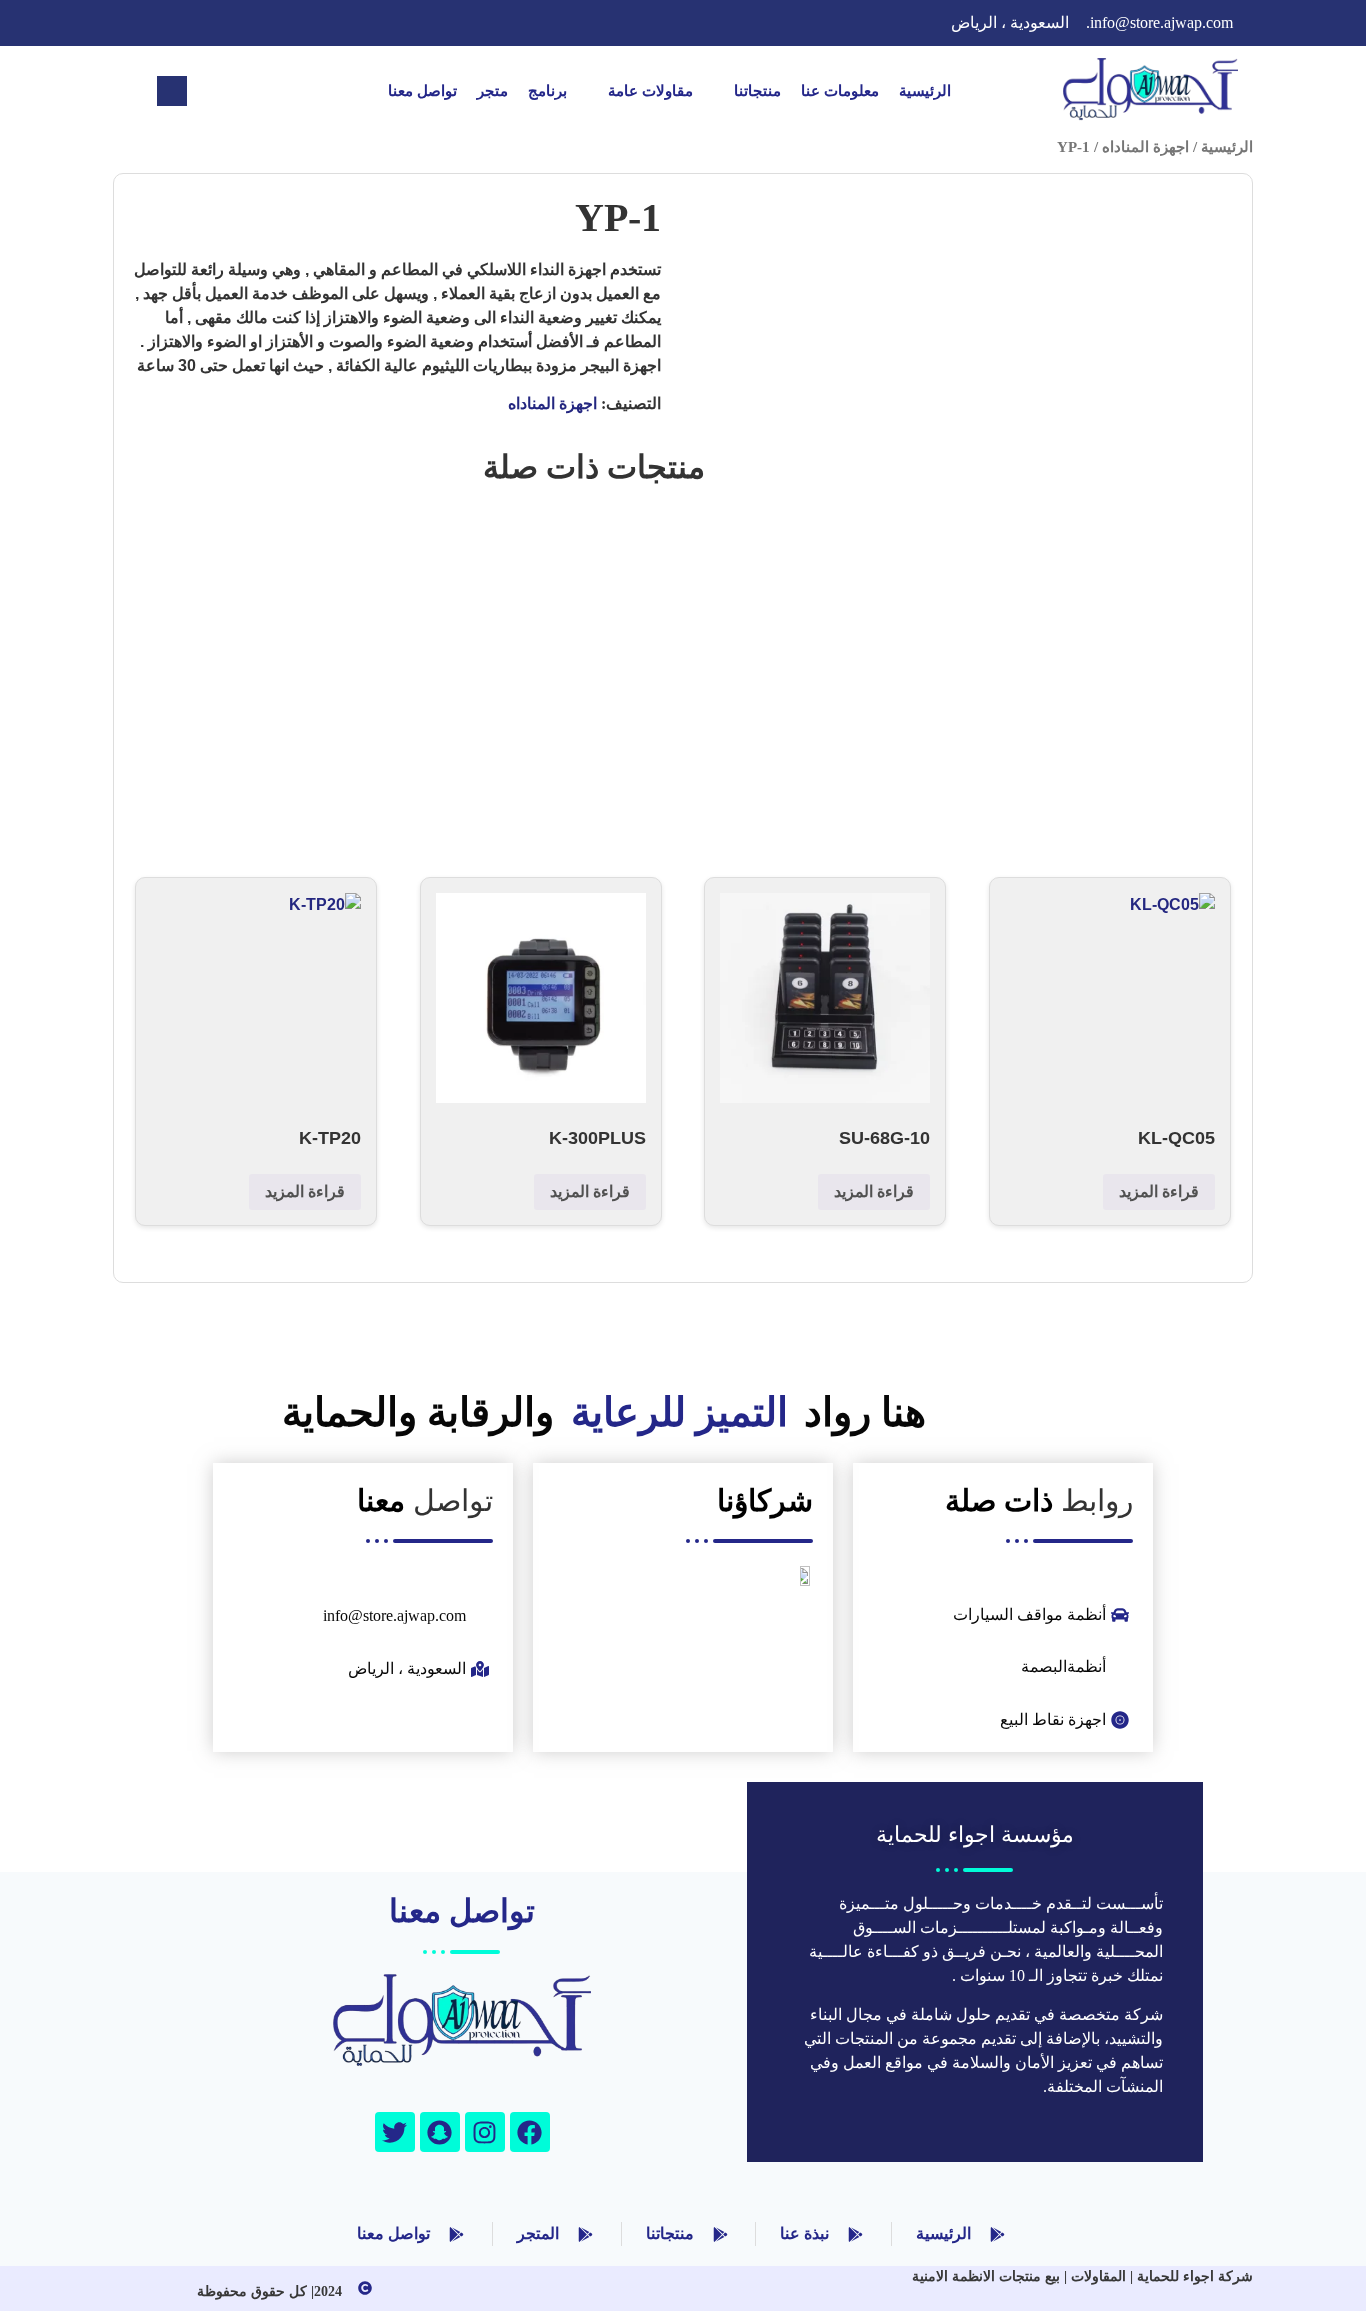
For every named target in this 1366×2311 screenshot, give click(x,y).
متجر (492, 91)
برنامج (547, 91)
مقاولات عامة (650, 91)
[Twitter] (263, 23)
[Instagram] (143, 23)
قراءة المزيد (1159, 1191)
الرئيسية (925, 91)
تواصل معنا (422, 91)
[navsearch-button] (172, 91)
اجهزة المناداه (1145, 147)
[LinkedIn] (223, 23)
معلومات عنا (840, 91)
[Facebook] (303, 23)
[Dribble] (183, 23)
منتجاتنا (757, 91)
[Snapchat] (440, 2132)
